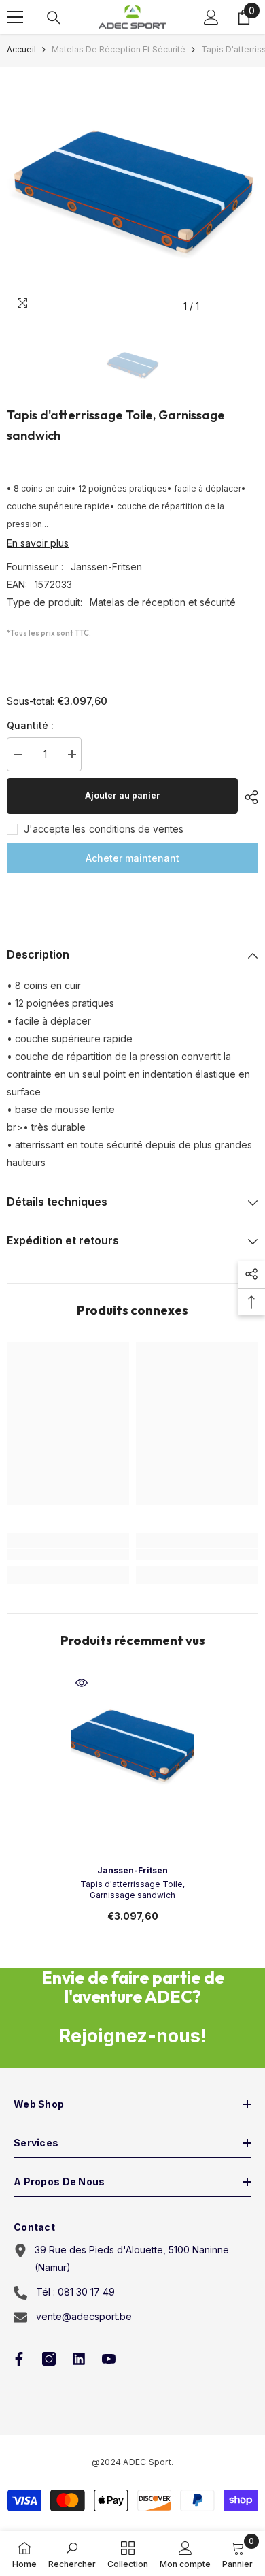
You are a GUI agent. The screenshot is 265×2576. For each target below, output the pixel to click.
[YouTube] (109, 2359)
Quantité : (30, 725)
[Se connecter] (211, 17)
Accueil (21, 49)
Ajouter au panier (123, 795)
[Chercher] (54, 18)
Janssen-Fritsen (106, 567)
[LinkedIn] (79, 2359)
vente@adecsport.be (84, 2316)
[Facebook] (19, 2359)
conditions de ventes (136, 829)
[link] (68, 1554)
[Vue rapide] (82, 1683)
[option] (132, 193)
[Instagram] (49, 2359)
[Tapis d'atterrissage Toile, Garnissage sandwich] (132, 1746)
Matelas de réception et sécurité (119, 49)
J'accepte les (55, 829)
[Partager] (248, 797)
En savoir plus (38, 543)
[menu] (15, 17)
